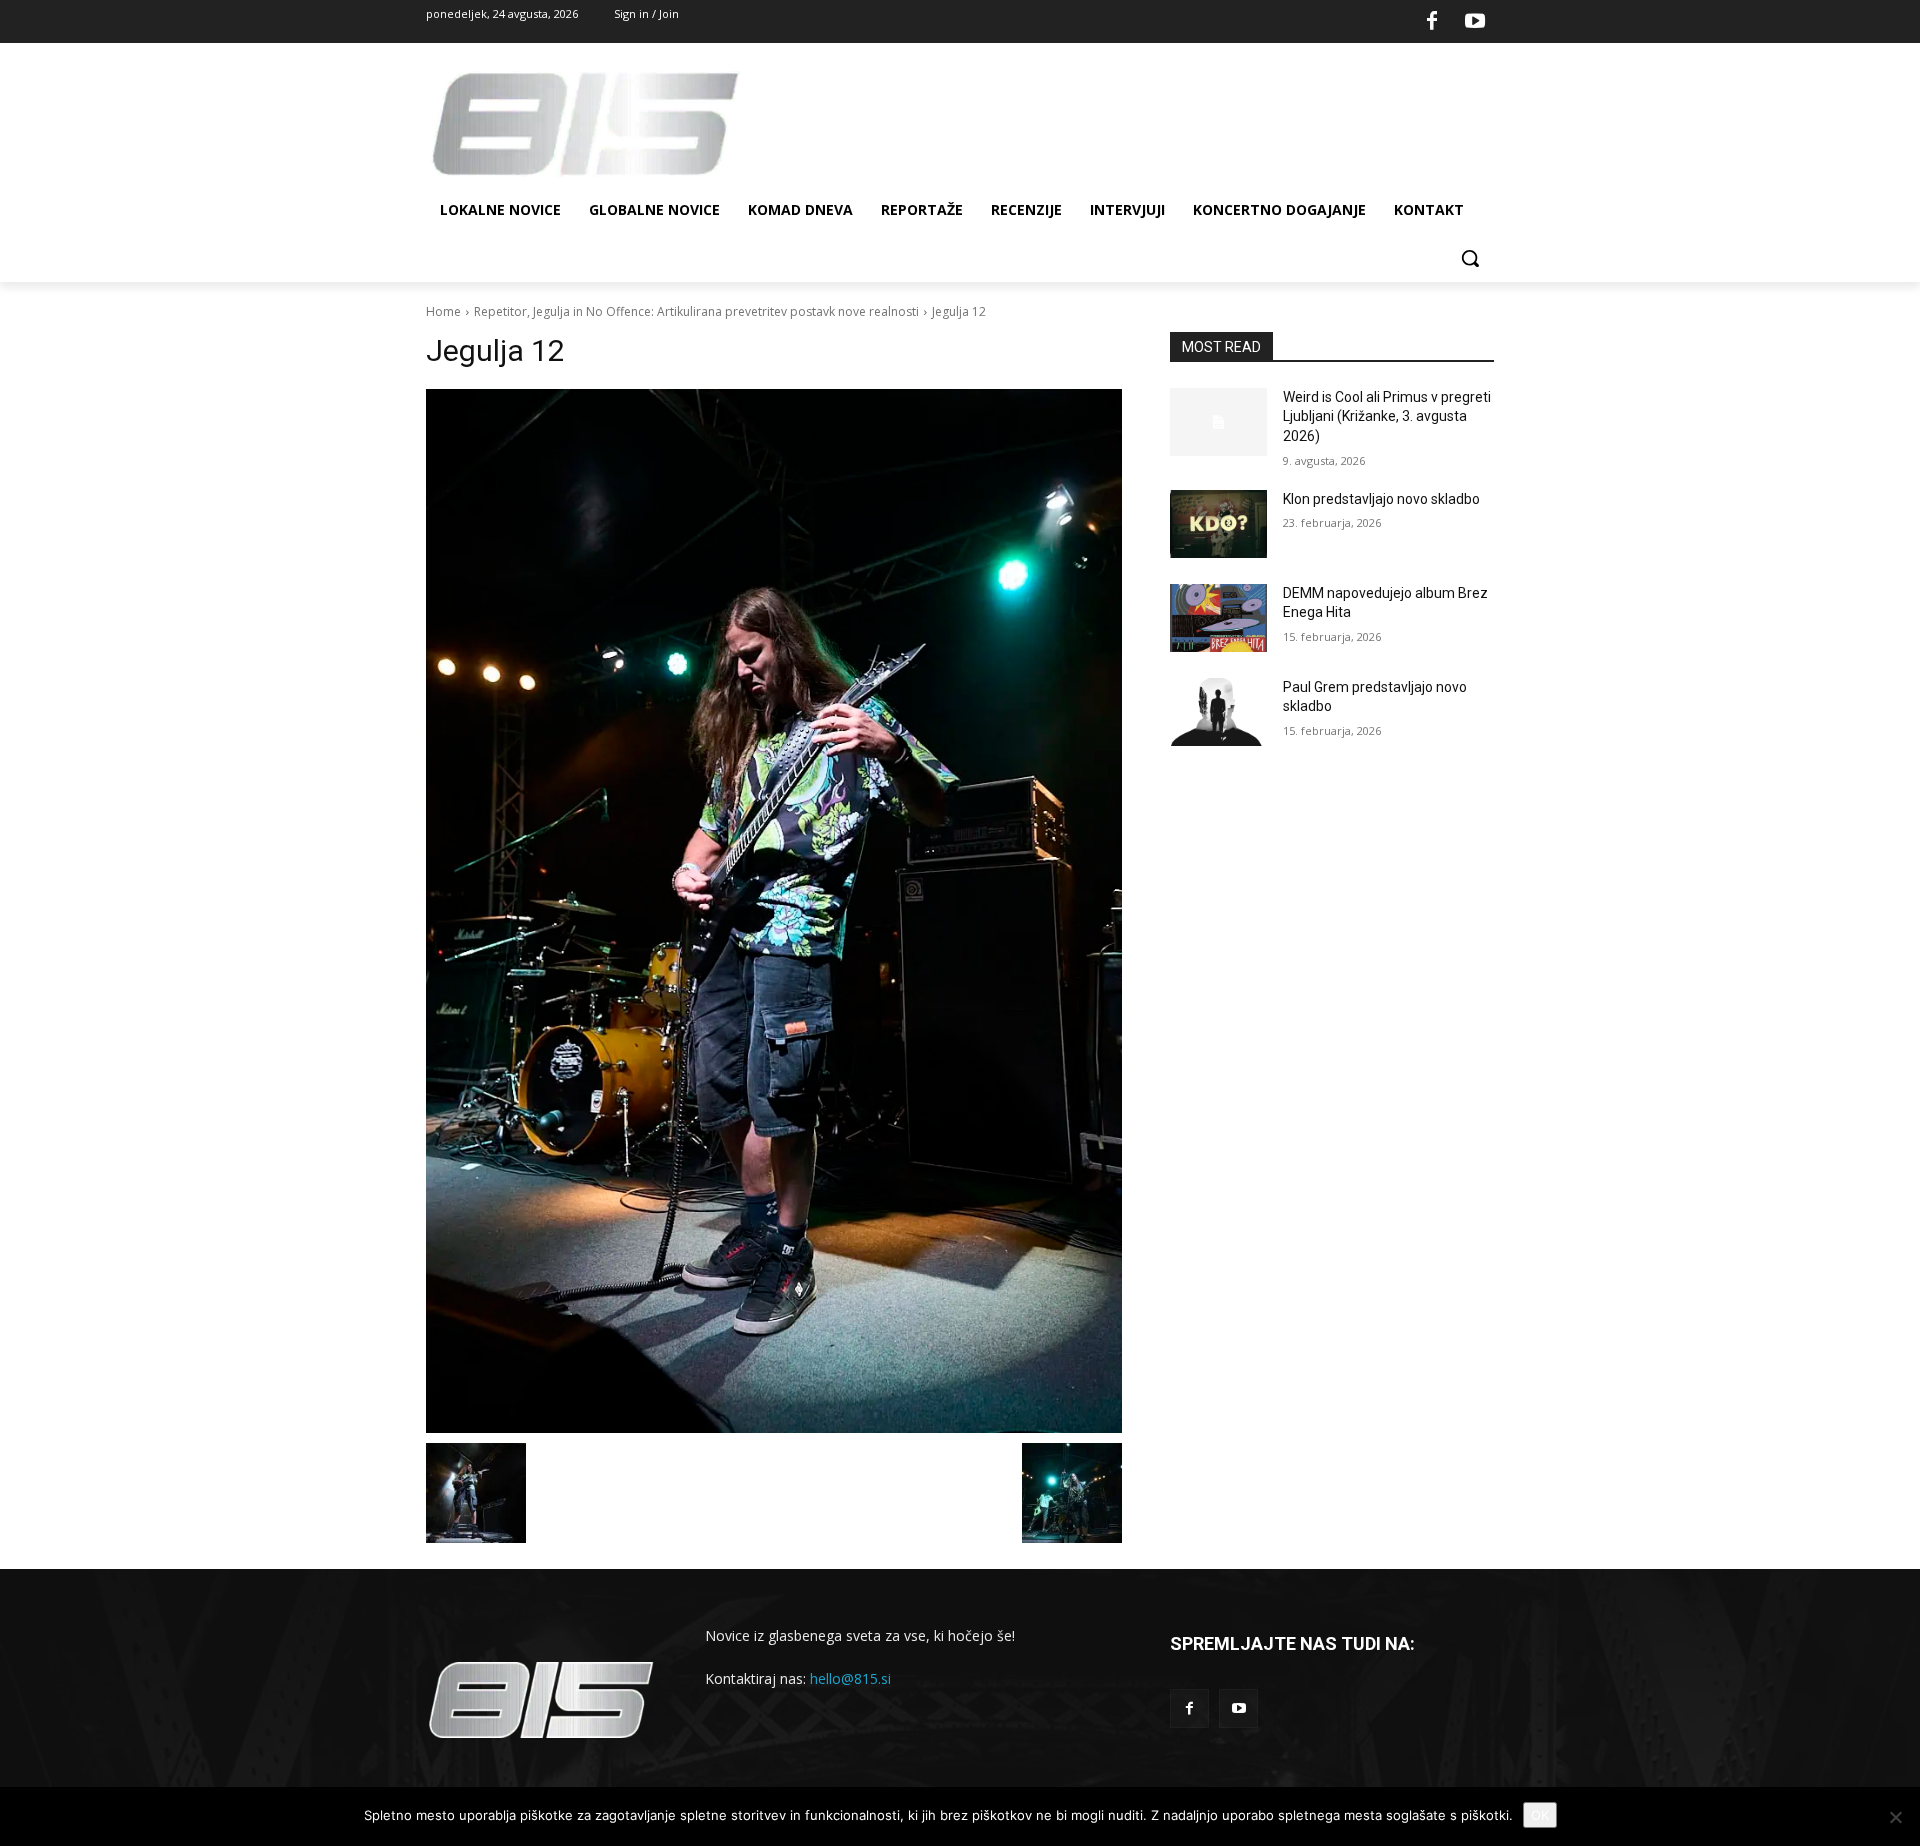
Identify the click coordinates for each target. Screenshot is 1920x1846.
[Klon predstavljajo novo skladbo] (1218, 524)
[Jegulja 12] (774, 911)
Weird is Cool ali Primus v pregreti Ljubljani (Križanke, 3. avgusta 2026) (1387, 416)
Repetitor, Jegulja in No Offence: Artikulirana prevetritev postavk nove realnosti (696, 311)
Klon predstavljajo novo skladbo (1381, 499)
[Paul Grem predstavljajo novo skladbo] (1218, 712)
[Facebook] (1432, 22)
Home (443, 311)
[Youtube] (1475, 22)
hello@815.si (850, 1678)
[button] (1470, 258)
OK (1540, 1815)
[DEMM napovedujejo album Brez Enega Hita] (1218, 618)
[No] (1895, 1817)
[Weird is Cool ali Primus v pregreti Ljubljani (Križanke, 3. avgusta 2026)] (1218, 422)
